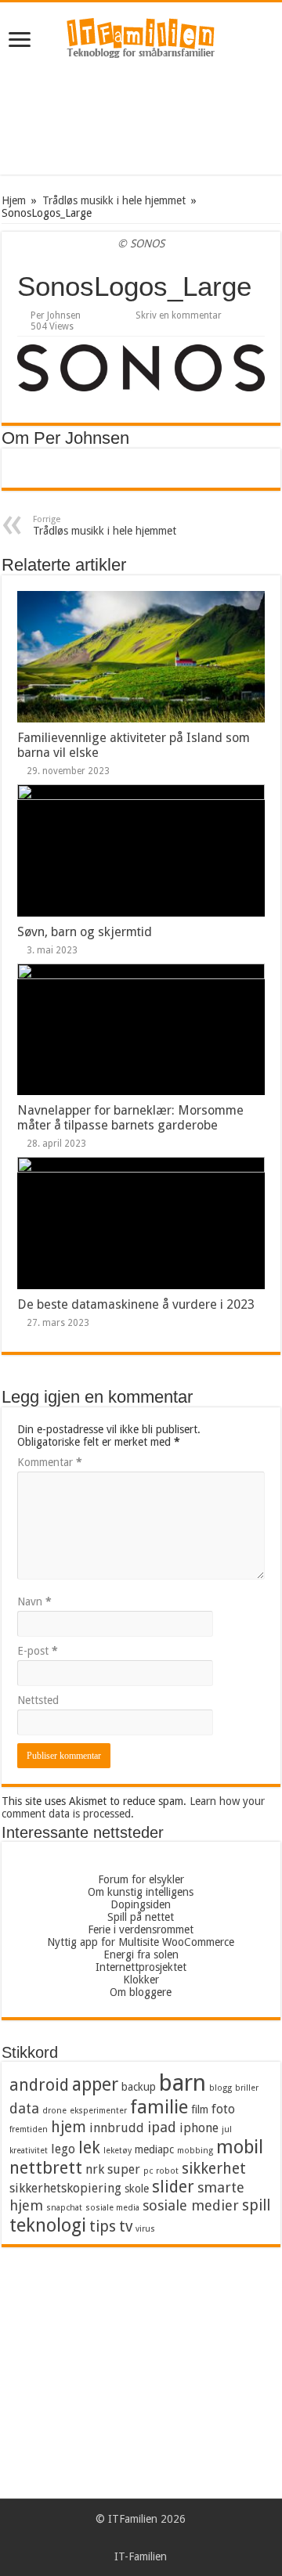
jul (227, 2129)
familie (159, 2107)
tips (103, 2227)
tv (126, 2227)
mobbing (195, 2151)
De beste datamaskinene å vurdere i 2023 (136, 1304)
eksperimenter (98, 2111)
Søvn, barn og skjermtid (85, 932)
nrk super (113, 2169)
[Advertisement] (141, 120)
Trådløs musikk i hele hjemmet (114, 200)
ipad (162, 2127)
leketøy (117, 2151)
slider (173, 2187)
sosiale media (112, 2208)
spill (256, 2205)
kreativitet (29, 2151)
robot (167, 2171)
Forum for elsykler (141, 1879)
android (39, 2085)
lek (89, 2148)
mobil (240, 2147)
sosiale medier (191, 2205)
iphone (199, 2128)
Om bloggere (141, 1992)
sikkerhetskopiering (65, 2188)
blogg (221, 2088)
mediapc (154, 2149)
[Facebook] (148, 2538)
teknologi (48, 2225)
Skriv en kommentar (179, 315)
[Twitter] (163, 2538)
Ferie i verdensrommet (141, 1929)
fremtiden (29, 2129)
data (24, 2108)
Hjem (14, 200)
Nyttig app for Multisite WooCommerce (141, 1942)
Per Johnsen (56, 315)
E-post (38, 1651)
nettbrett (46, 2168)
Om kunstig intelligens (141, 1892)
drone (54, 2111)
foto (223, 2109)
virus (145, 2229)
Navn (34, 1601)
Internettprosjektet (141, 1967)
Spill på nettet (141, 1917)
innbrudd (117, 2128)
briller (247, 2088)
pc (148, 2171)
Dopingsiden (141, 1904)
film (200, 2109)
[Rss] (119, 2538)
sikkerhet (214, 2169)
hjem (69, 2127)
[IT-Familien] (141, 41)
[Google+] (134, 2538)
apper (95, 2084)
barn (183, 2083)
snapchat (64, 2208)
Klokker (141, 1980)
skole (137, 2189)
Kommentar (50, 1462)
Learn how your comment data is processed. (133, 1807)
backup (139, 2087)
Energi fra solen (141, 1955)
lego (63, 2149)
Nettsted (38, 1700)
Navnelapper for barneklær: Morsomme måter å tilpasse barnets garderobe (130, 1118)
